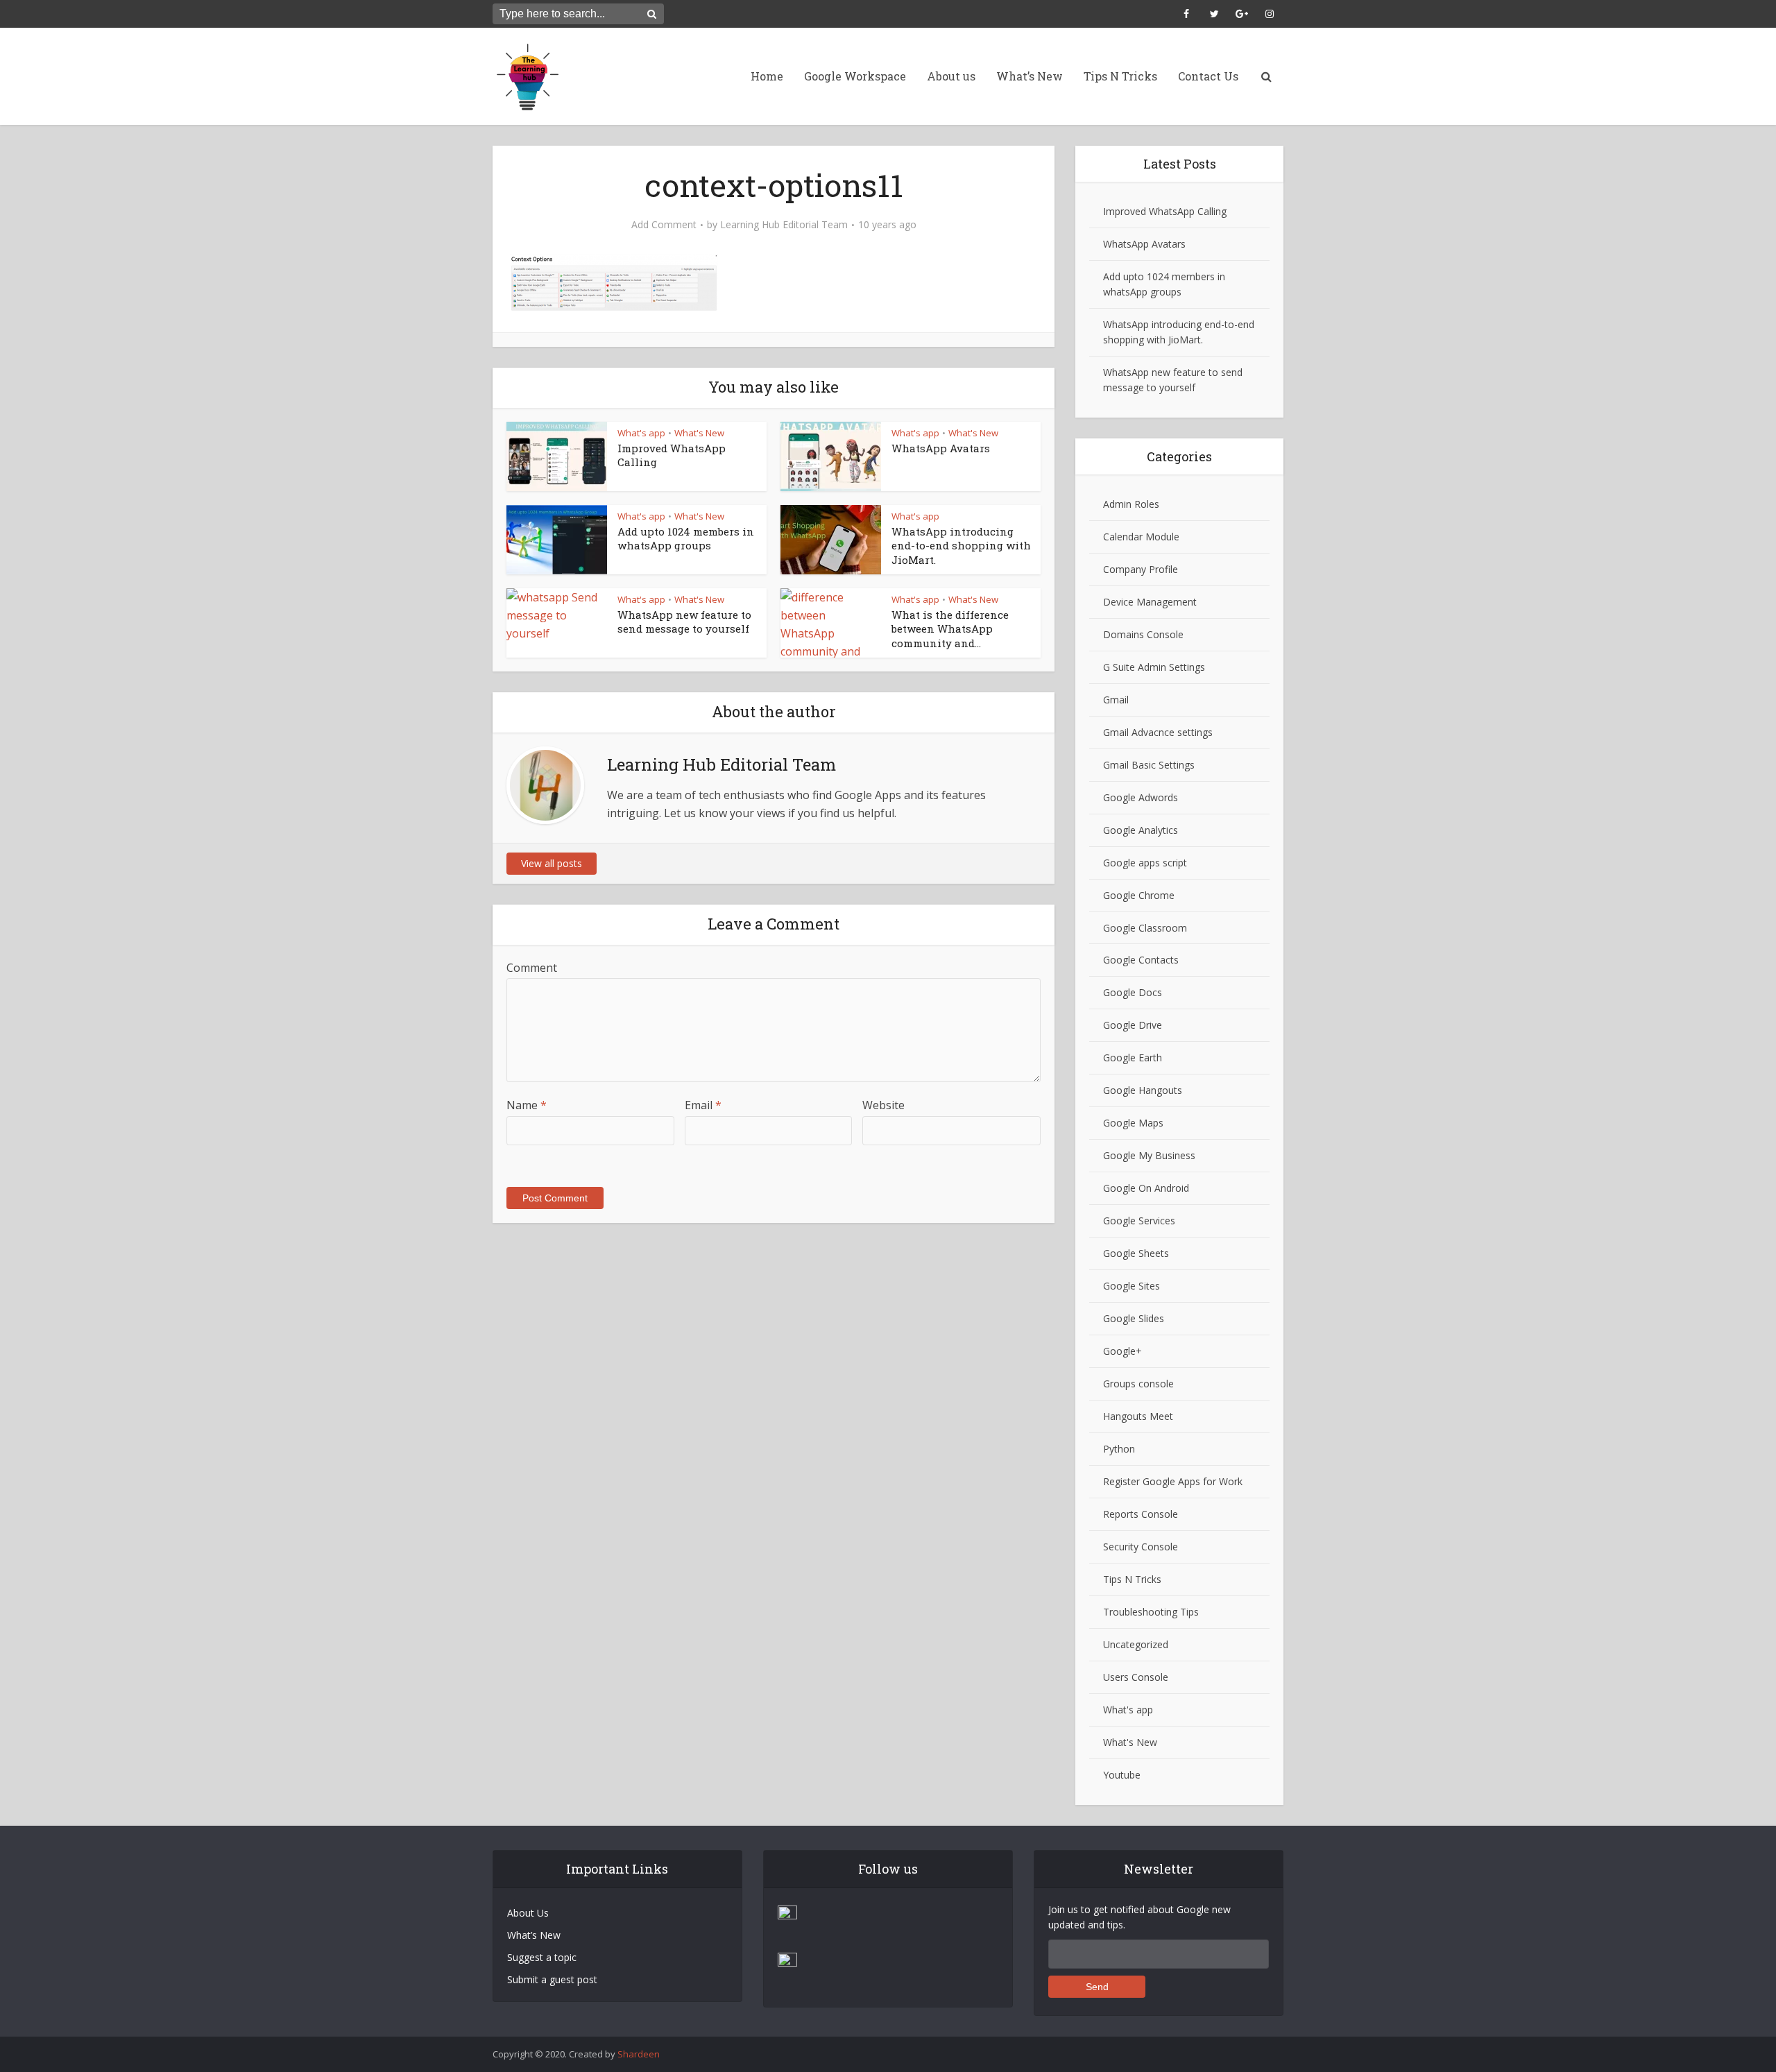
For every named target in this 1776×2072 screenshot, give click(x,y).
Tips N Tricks (1120, 76)
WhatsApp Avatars (941, 448)
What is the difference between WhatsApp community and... (950, 629)
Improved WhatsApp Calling (1165, 211)
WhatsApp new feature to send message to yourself (684, 622)
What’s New (1030, 76)
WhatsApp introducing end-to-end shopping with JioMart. (961, 546)
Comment (532, 968)
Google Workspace (855, 76)
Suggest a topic (542, 1957)
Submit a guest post (552, 1979)
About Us (528, 1913)
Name (527, 1105)
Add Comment (664, 225)
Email (703, 1105)
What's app (641, 433)
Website (883, 1105)
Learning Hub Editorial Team (784, 225)
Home (767, 76)
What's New (699, 433)
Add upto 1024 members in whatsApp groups (686, 538)
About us (951, 76)
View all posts (552, 863)
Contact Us (1208, 76)
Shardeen (639, 2054)
